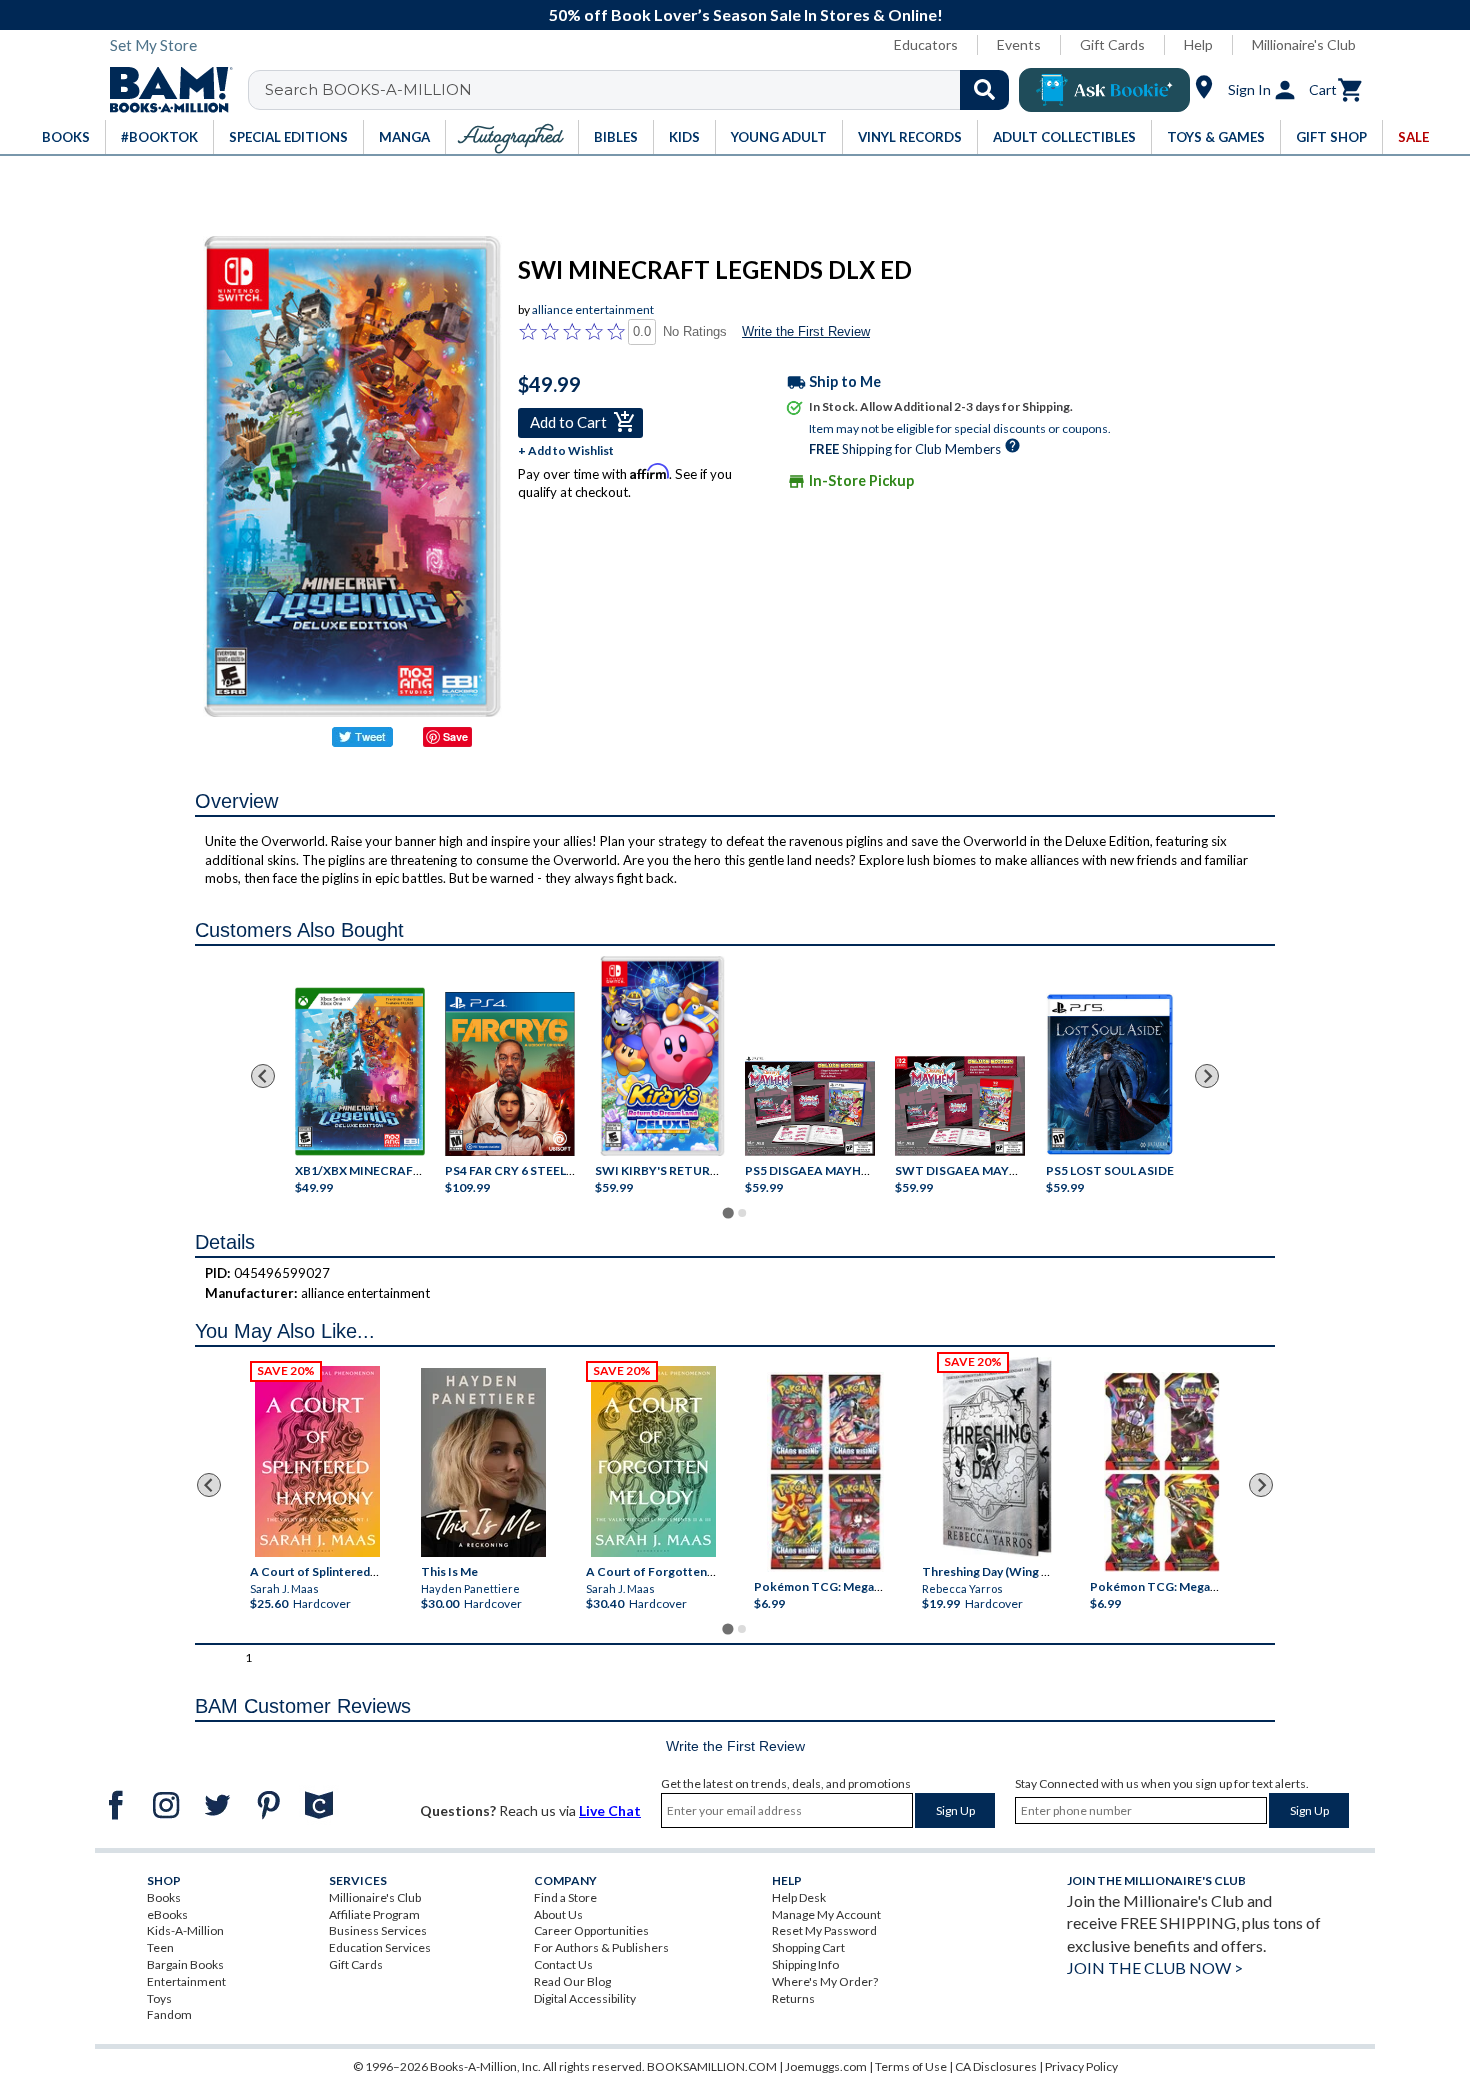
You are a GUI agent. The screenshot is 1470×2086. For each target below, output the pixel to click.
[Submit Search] (984, 90)
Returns (793, 1998)
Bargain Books (185, 1964)
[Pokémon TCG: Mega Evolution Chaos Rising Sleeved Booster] (824, 1472)
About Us (558, 1914)
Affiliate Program (374, 1914)
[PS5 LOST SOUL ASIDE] (1110, 1074)
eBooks (167, 1914)
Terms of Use (911, 2066)
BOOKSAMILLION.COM (712, 2066)
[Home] (164, 90)
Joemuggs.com (826, 2066)
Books (164, 1897)
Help (1198, 44)
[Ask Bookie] (1104, 90)
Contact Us (563, 1964)
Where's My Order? (825, 1981)
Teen (160, 1947)
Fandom (169, 2014)
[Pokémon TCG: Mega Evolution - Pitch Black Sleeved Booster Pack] (1162, 1472)
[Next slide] (1207, 1076)
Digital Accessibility (585, 1998)
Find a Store (565, 1897)
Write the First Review (806, 331)
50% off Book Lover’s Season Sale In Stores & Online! (746, 14)
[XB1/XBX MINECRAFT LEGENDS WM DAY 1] (360, 1071)
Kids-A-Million (185, 1930)
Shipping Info (805, 1964)
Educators (926, 44)
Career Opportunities (591, 1930)
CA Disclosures (996, 2066)
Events (1019, 44)
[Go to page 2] (742, 1213)
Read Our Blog (572, 1981)
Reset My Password (824, 1930)
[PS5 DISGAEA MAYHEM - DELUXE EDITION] (810, 1106)
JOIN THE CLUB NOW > (1155, 1967)
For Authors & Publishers (601, 1947)
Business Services (378, 1930)
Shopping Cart (808, 1947)
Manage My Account (826, 1914)
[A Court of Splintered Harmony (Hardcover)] (317, 1461)
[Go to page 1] (727, 1212)
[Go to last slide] (263, 1076)
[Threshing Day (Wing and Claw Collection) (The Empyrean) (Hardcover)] (997, 1457)
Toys (159, 1998)
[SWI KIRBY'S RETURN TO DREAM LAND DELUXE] (662, 1056)
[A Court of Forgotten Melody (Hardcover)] (653, 1461)
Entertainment (186, 1981)
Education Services (380, 1947)
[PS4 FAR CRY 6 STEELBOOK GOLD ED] (510, 1074)
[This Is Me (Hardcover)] (482, 1462)
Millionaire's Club (1304, 44)
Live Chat (610, 1810)
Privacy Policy (1081, 2066)
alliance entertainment (593, 309)
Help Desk (799, 1897)
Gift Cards (1112, 44)
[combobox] (641, 90)
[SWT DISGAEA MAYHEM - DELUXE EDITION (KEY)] (960, 1106)
